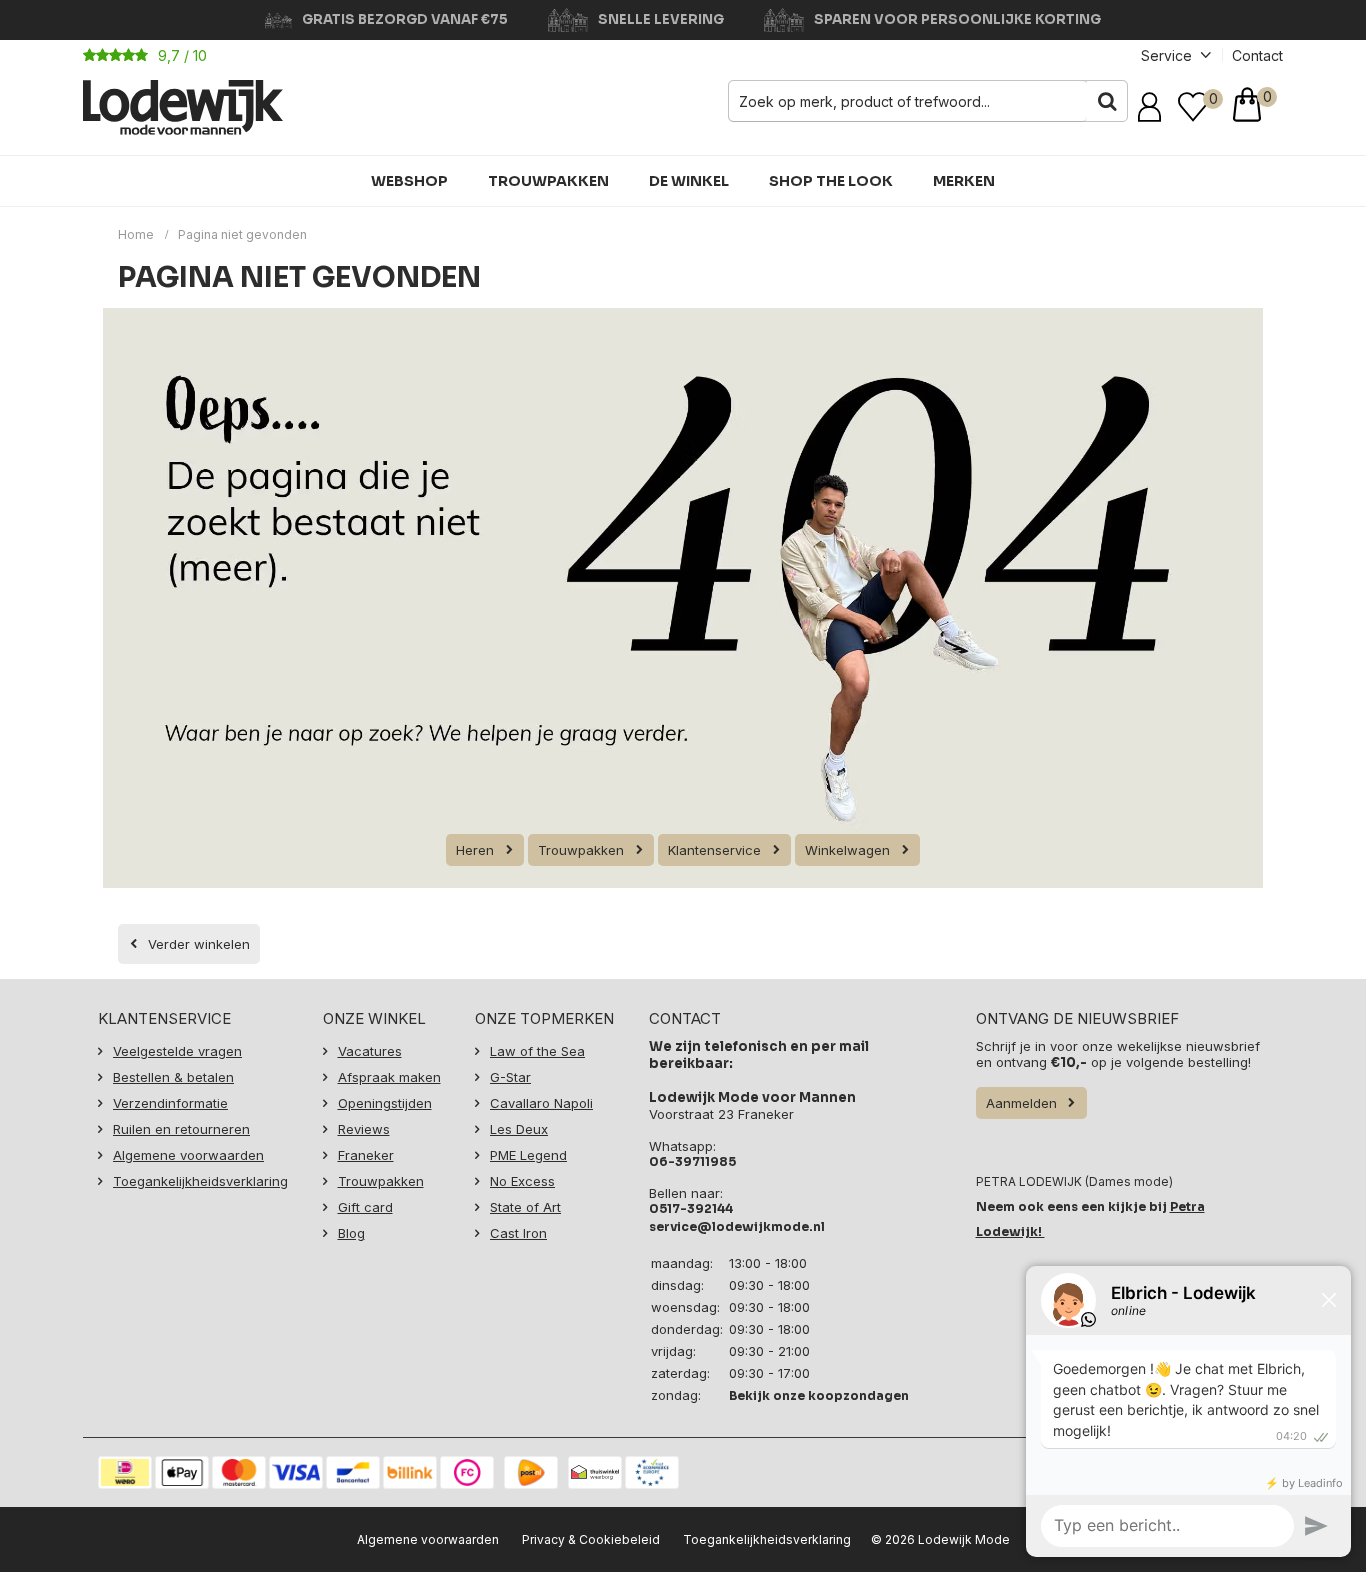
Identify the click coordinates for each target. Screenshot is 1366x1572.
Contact (1257, 55)
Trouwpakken (548, 181)
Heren (475, 850)
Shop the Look (831, 181)
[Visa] (296, 1472)
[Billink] (410, 1472)
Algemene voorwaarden (188, 1155)
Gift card (365, 1207)
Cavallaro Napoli (541, 1103)
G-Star (510, 1077)
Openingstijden (385, 1103)
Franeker (366, 1155)
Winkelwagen (847, 850)
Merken (964, 181)
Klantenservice (714, 850)
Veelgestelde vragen (177, 1051)
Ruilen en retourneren (181, 1129)
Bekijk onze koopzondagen (819, 1395)
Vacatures (370, 1051)
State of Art (525, 1207)
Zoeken (1107, 101)
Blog (351, 1233)
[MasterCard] (239, 1472)
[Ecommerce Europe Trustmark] (652, 1472)
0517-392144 (691, 1208)
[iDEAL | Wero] (125, 1472)
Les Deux (519, 1129)
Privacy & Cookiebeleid (591, 1539)
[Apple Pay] (182, 1472)
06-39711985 (692, 1161)
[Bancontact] (353, 1472)
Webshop (409, 181)
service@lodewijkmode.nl (737, 1226)
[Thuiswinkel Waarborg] (595, 1472)
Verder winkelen (199, 944)
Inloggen (1153, 107)
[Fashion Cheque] (467, 1472)
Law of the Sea (537, 1051)
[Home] (183, 107)
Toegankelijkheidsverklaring (200, 1181)
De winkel (689, 181)
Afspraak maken (389, 1077)
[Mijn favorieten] (1193, 107)
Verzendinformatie (170, 1103)
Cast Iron (518, 1233)
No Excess (522, 1181)
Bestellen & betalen (173, 1077)
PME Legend (528, 1155)
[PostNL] (531, 1472)
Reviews (364, 1129)
